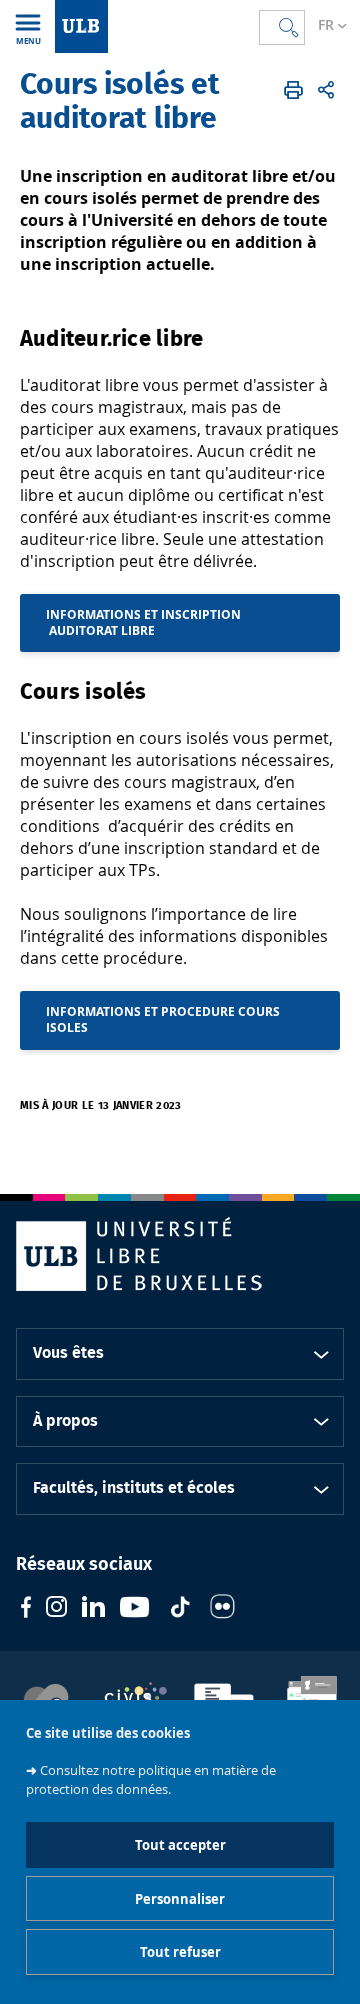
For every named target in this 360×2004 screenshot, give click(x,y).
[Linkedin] (93, 1609)
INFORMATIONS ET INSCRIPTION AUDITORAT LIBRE (143, 623)
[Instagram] (56, 1609)
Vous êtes (68, 1353)
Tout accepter (180, 1845)
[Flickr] (222, 1609)
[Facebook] (26, 1609)
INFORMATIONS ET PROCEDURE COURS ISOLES (163, 1020)
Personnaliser (180, 1899)
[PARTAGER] (326, 90)
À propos (65, 1421)
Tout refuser (180, 1952)
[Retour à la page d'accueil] (81, 26)
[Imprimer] (293, 90)
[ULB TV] (135, 1609)
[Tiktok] (180, 1609)
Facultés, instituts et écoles (134, 1488)
